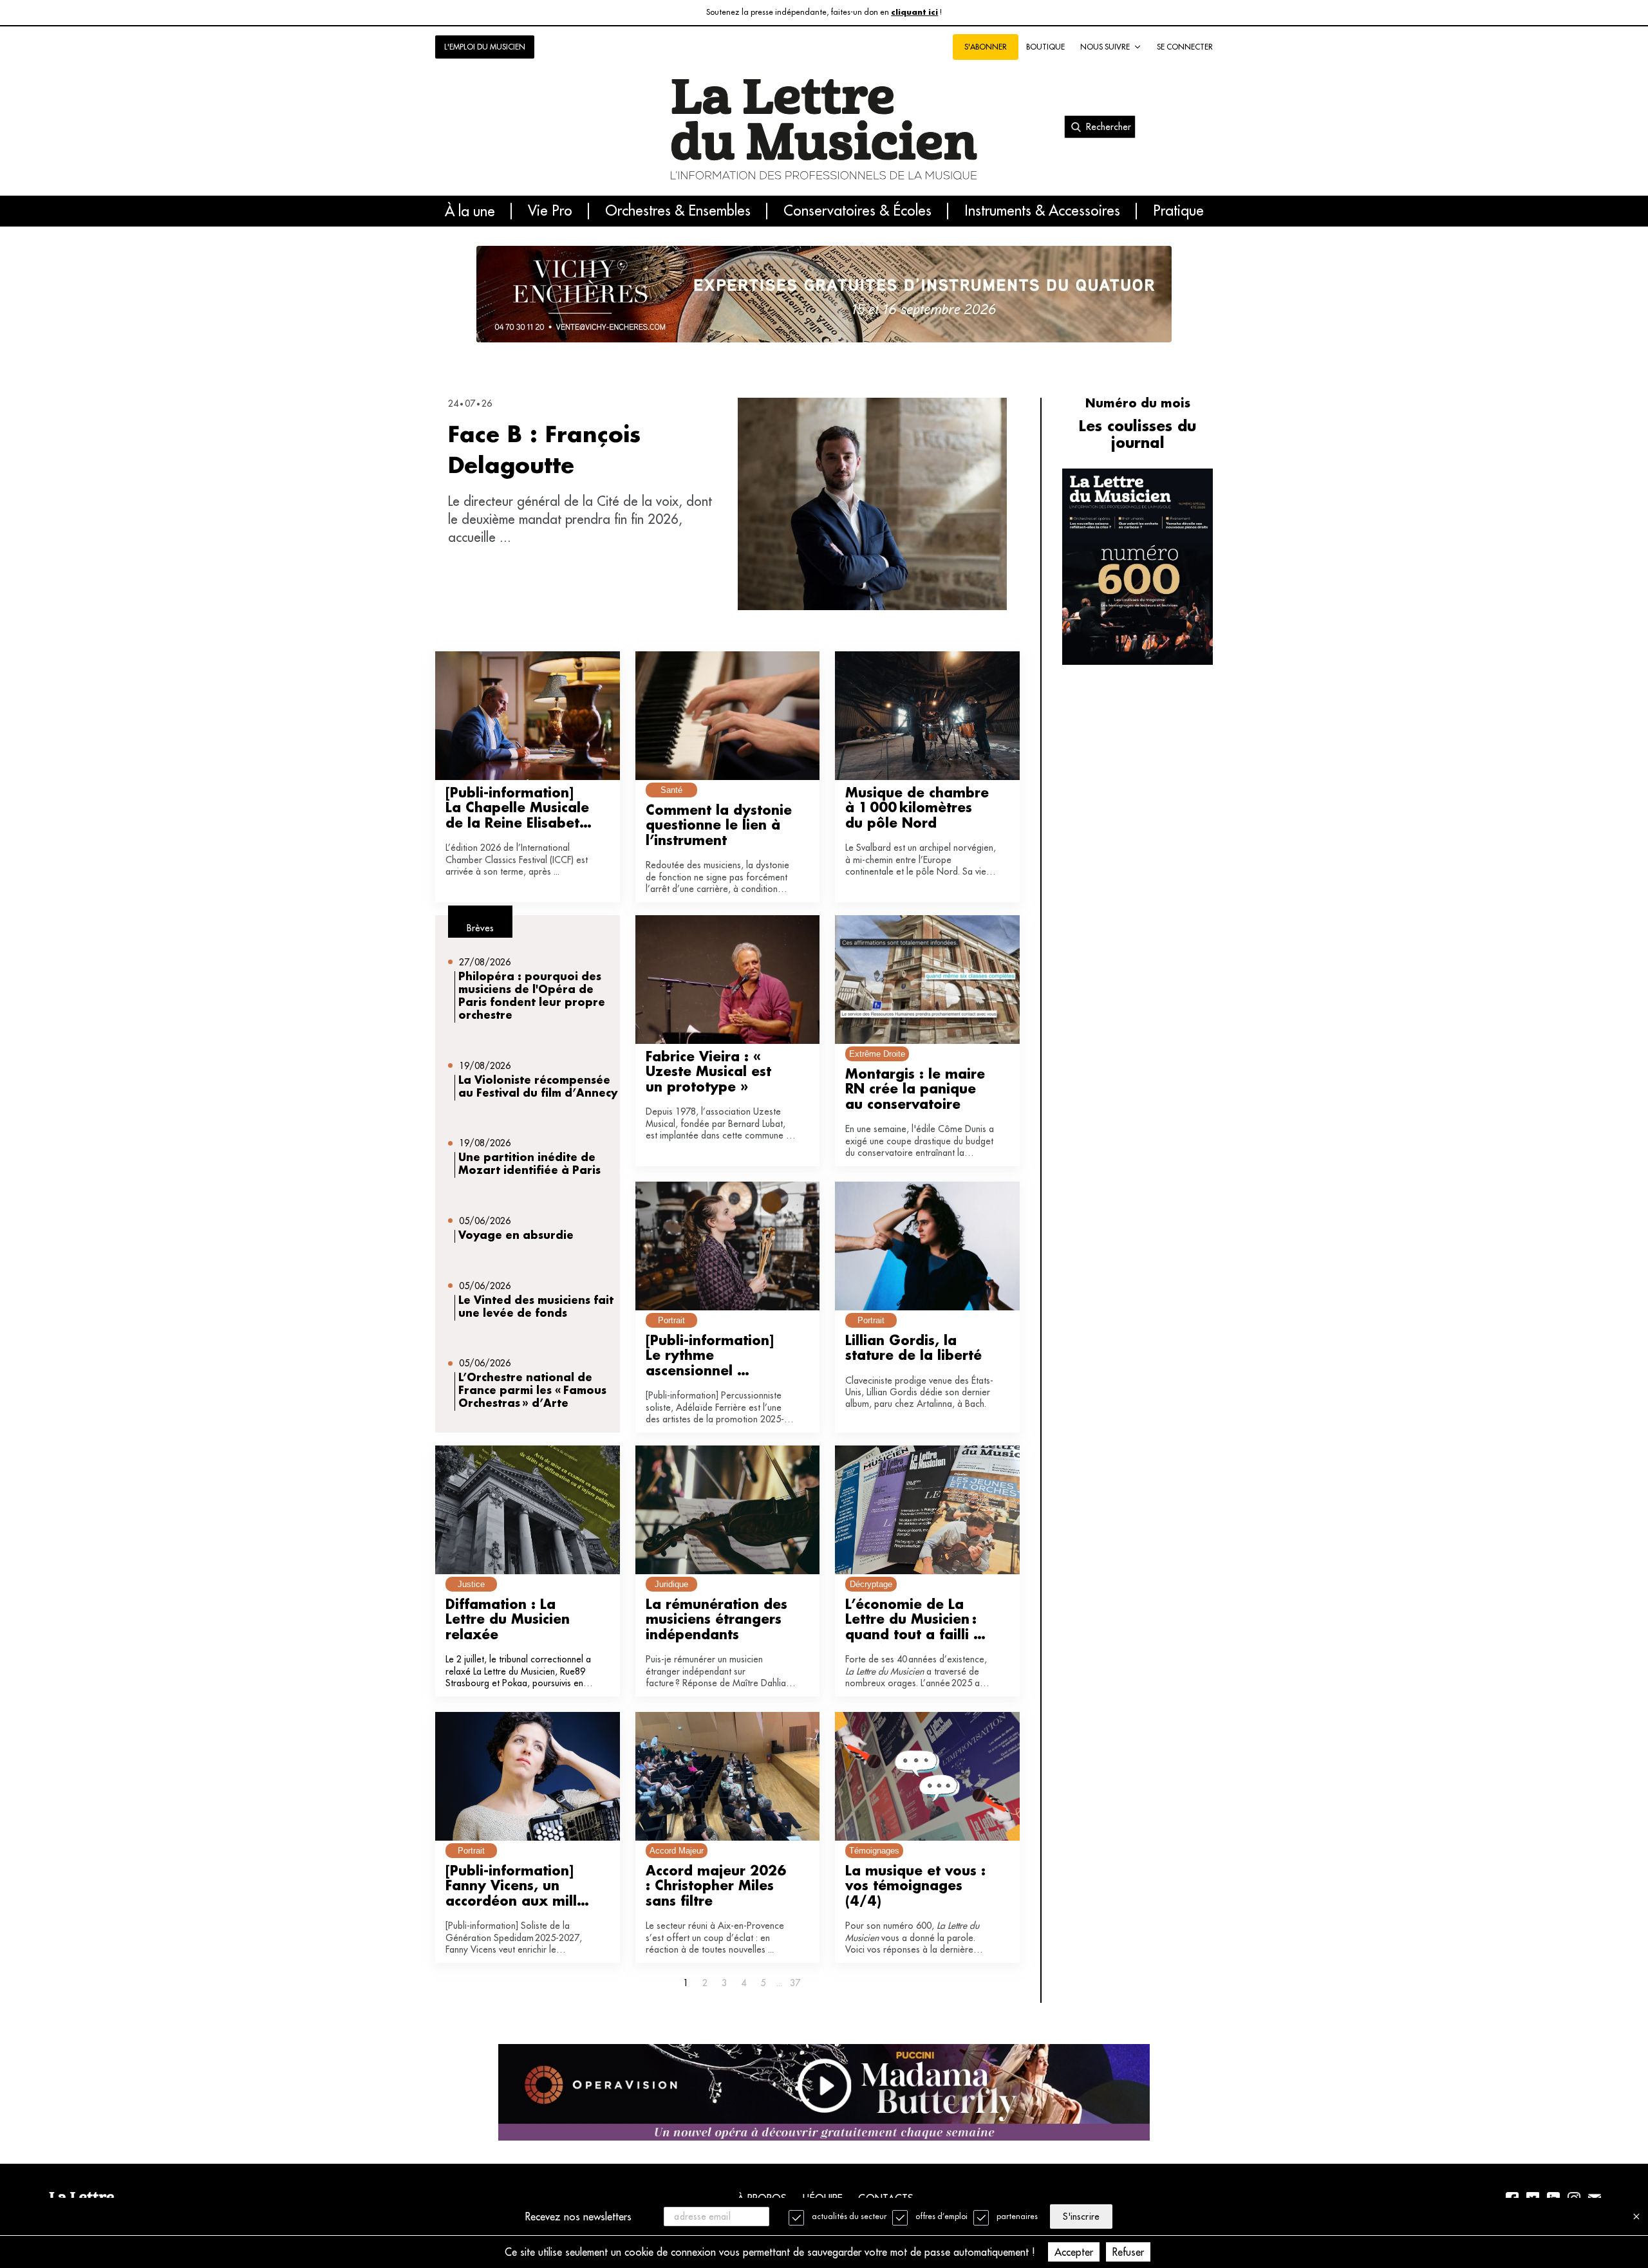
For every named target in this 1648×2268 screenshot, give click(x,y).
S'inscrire (1081, 2217)
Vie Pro (550, 211)
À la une (470, 211)
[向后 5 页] (779, 1983)
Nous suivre (1105, 47)
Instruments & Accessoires (1042, 211)
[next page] (779, 1983)
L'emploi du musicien (485, 47)
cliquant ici (914, 13)
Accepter (1074, 2252)
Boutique (1045, 47)
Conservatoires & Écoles (857, 211)
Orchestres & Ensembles (678, 211)
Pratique (1178, 211)
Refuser (1128, 2252)
